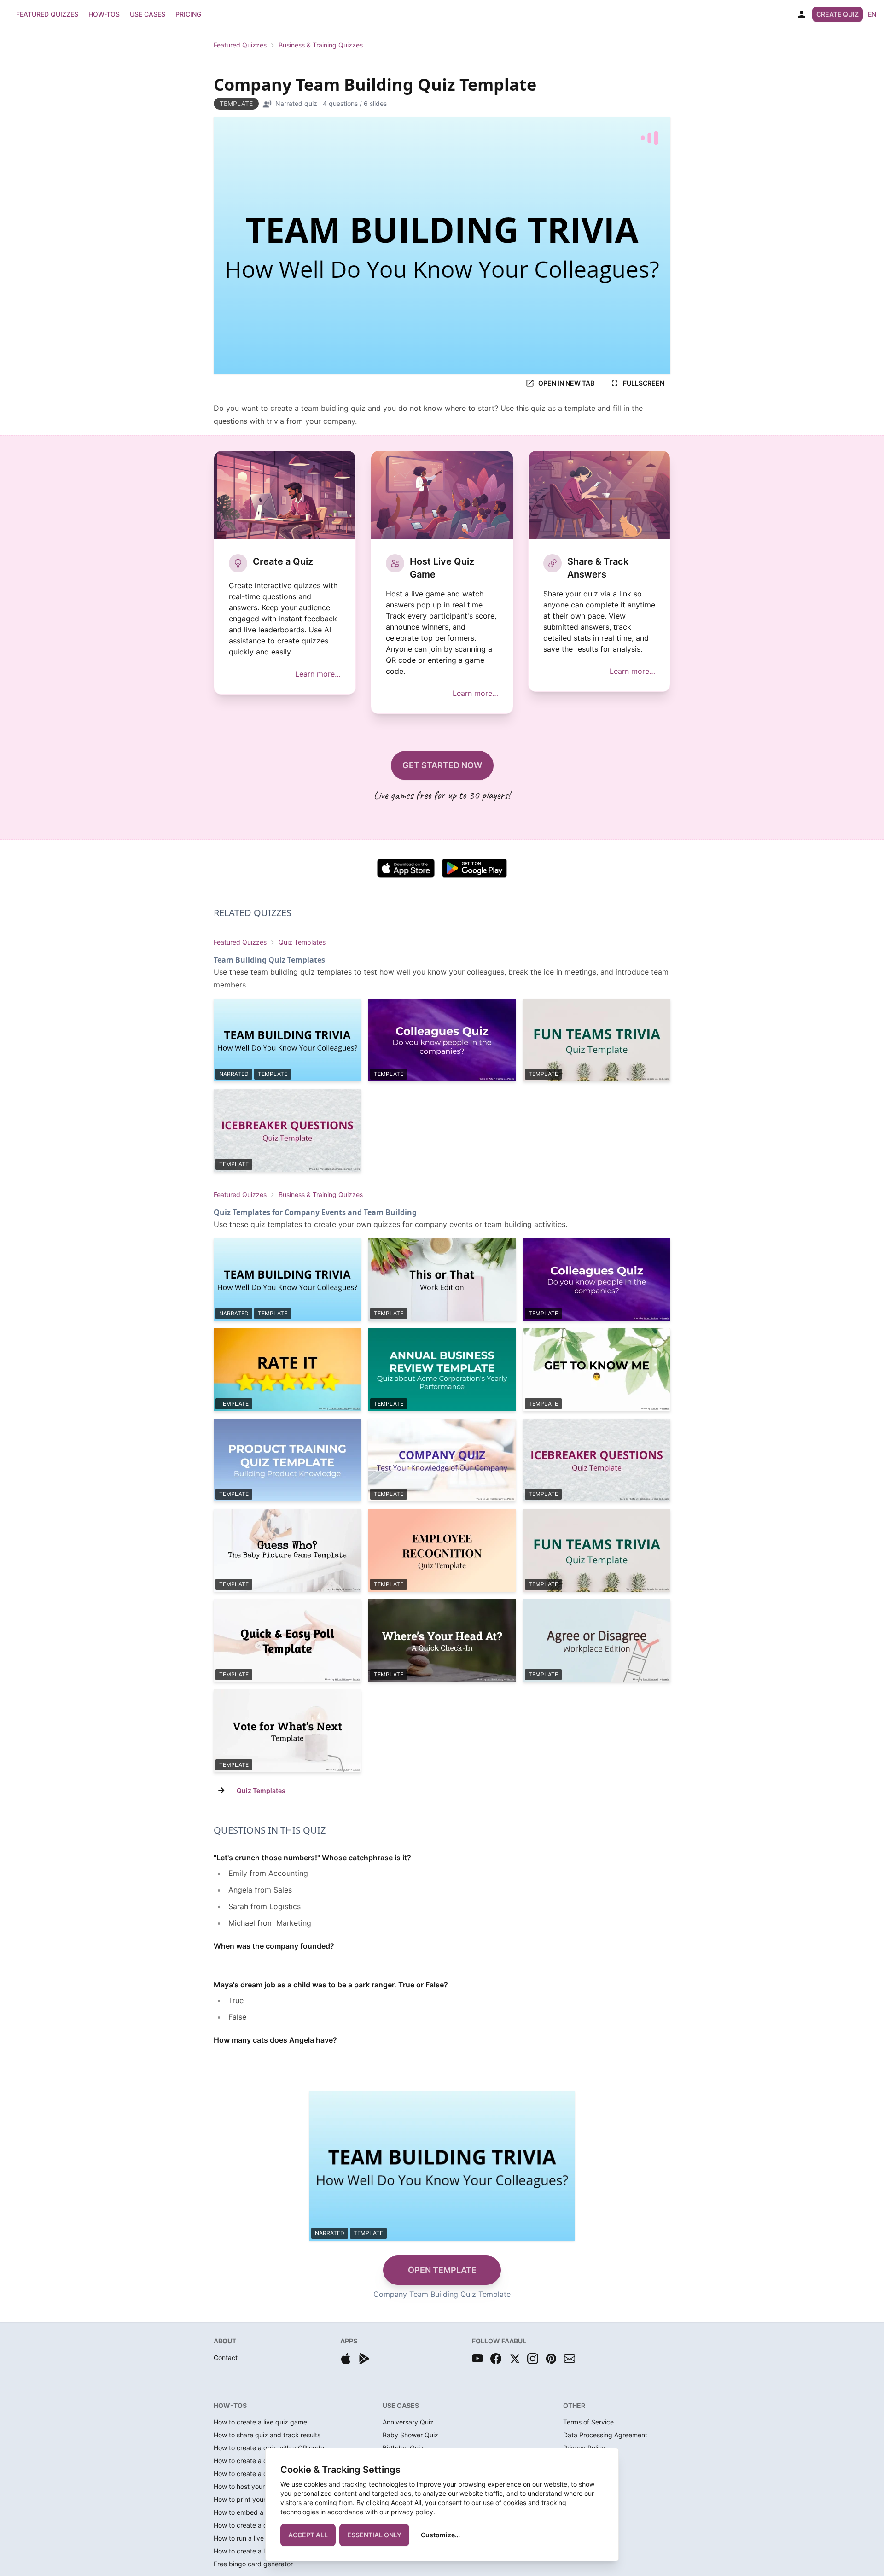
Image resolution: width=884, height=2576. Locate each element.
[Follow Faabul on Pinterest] (551, 2359)
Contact (226, 2357)
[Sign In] (802, 14)
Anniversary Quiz (408, 2422)
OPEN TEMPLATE (442, 2270)
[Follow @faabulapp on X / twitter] (514, 2359)
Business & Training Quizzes (321, 45)
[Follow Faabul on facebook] (496, 2359)
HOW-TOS (230, 2405)
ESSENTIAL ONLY (374, 2535)
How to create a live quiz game (260, 2422)
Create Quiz (837, 14)
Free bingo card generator (253, 2564)
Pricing (188, 14)
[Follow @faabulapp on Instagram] (533, 2359)
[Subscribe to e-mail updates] (570, 2359)
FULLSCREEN (644, 383)
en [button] (872, 14)
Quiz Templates (302, 942)
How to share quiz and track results (267, 2435)
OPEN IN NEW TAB (566, 383)
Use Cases (148, 14)
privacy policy (412, 2512)
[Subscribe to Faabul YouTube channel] (477, 2359)
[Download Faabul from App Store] (346, 2359)
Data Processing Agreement (605, 2435)
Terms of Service (588, 2422)
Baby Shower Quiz (410, 2435)
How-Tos (104, 14)
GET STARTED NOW (442, 765)
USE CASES (401, 2405)
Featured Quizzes (47, 14)
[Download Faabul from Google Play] (364, 2359)
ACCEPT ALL (308, 2535)
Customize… (440, 2535)
